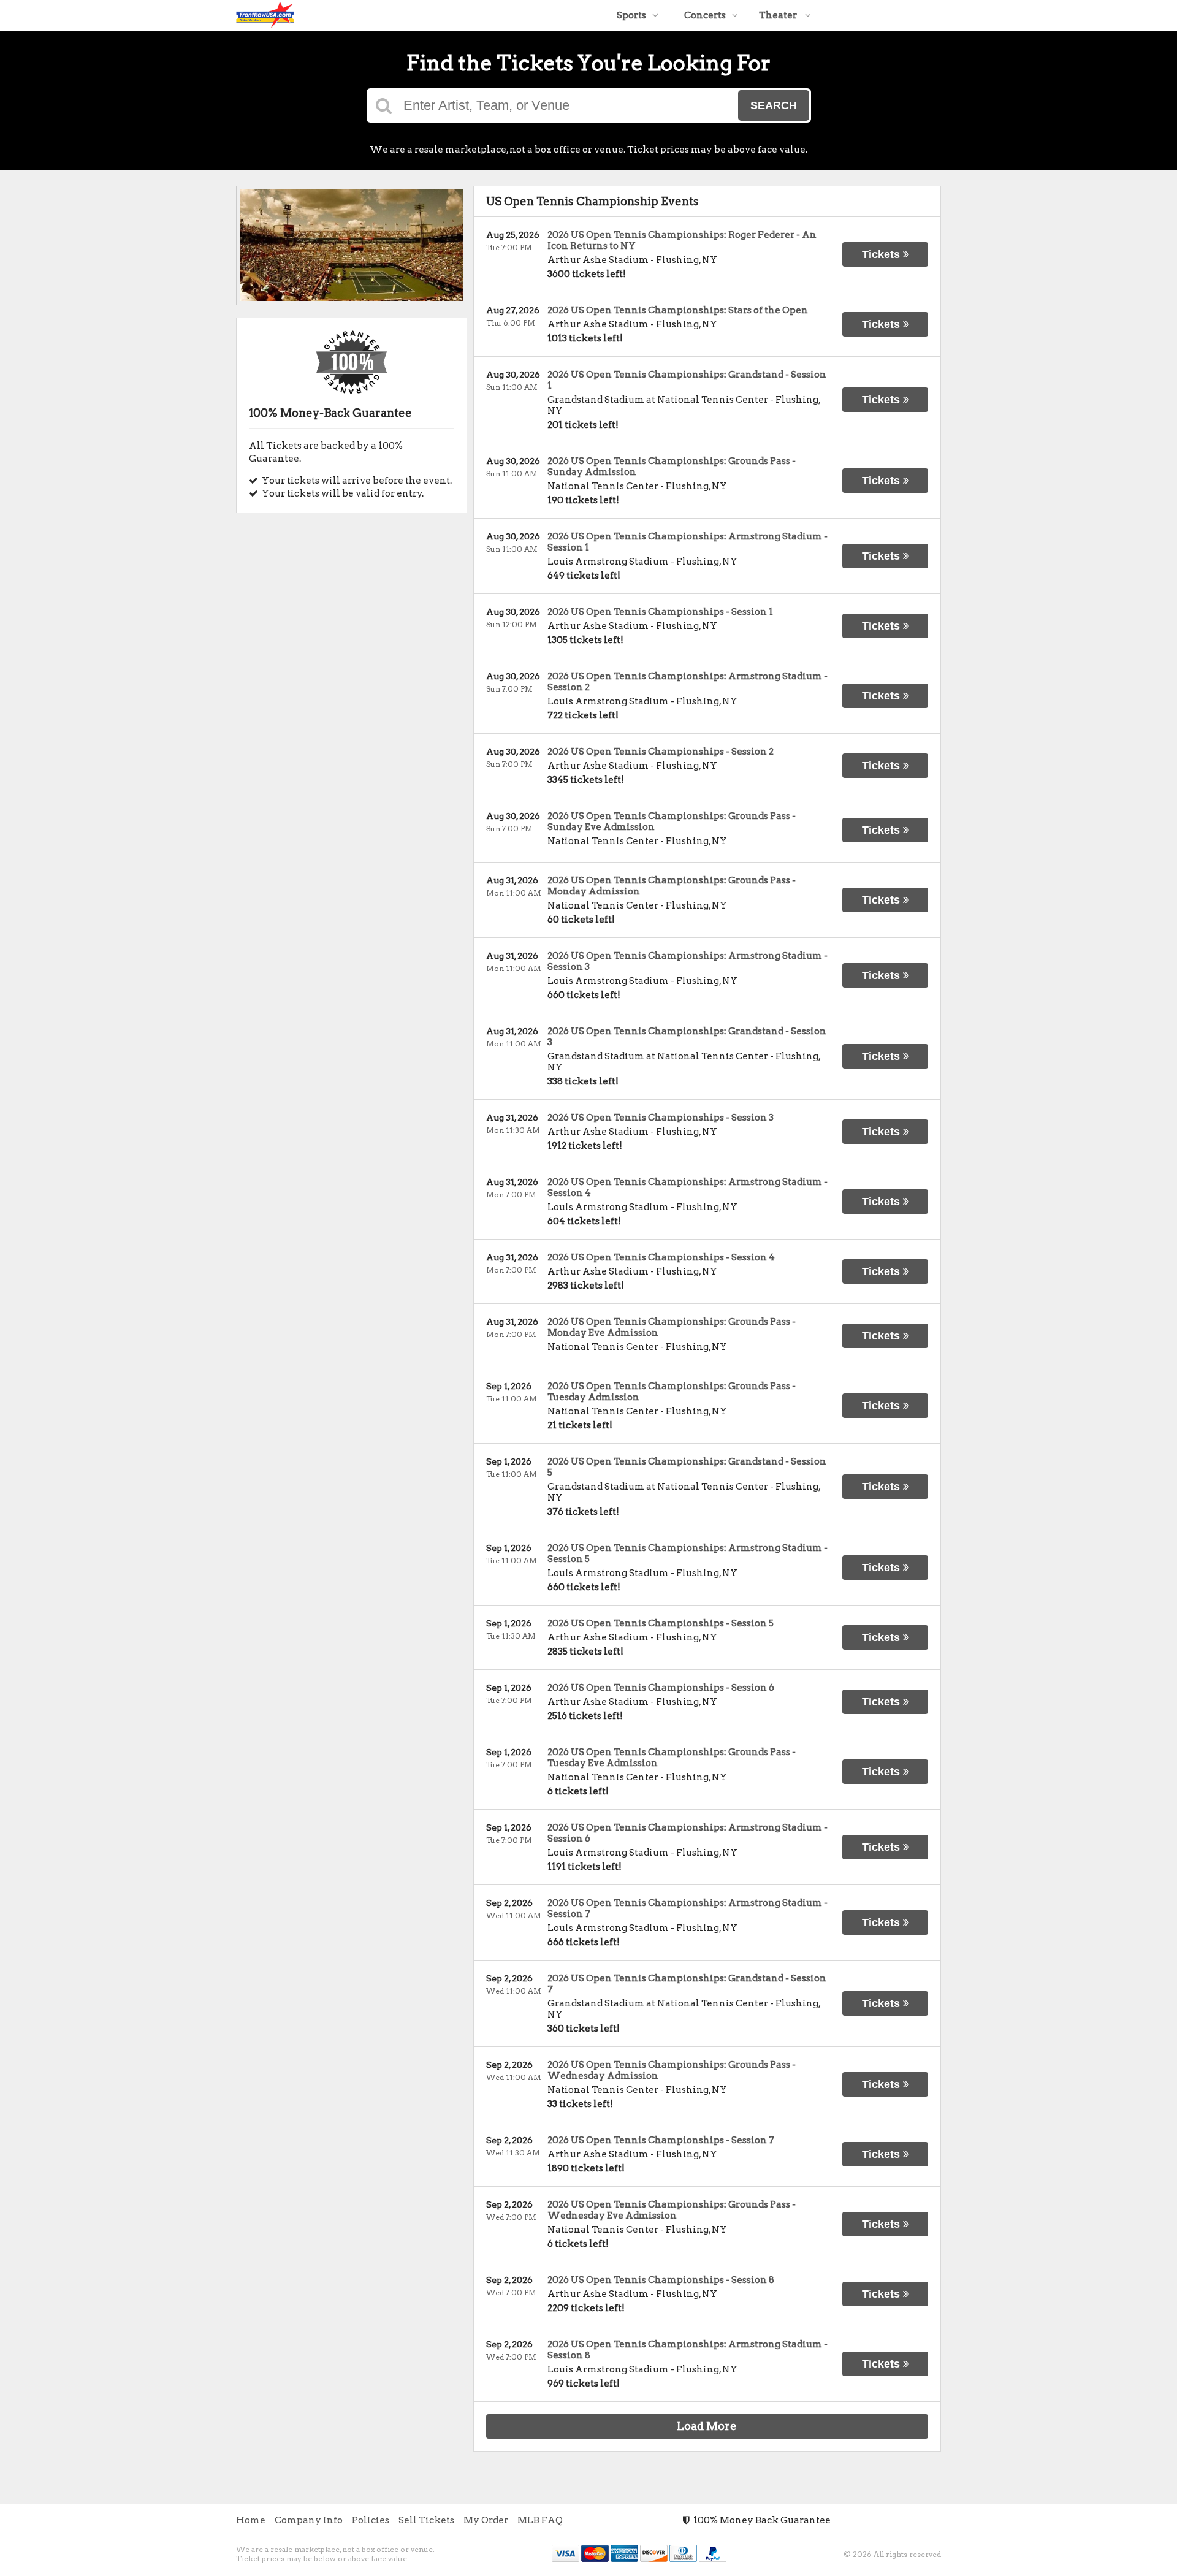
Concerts (705, 15)
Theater (779, 15)
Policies (371, 2520)
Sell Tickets (426, 2520)
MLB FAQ (540, 2520)
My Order (486, 2520)
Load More (707, 2426)
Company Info (309, 2520)
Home (251, 2520)
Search (774, 105)
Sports (631, 15)
